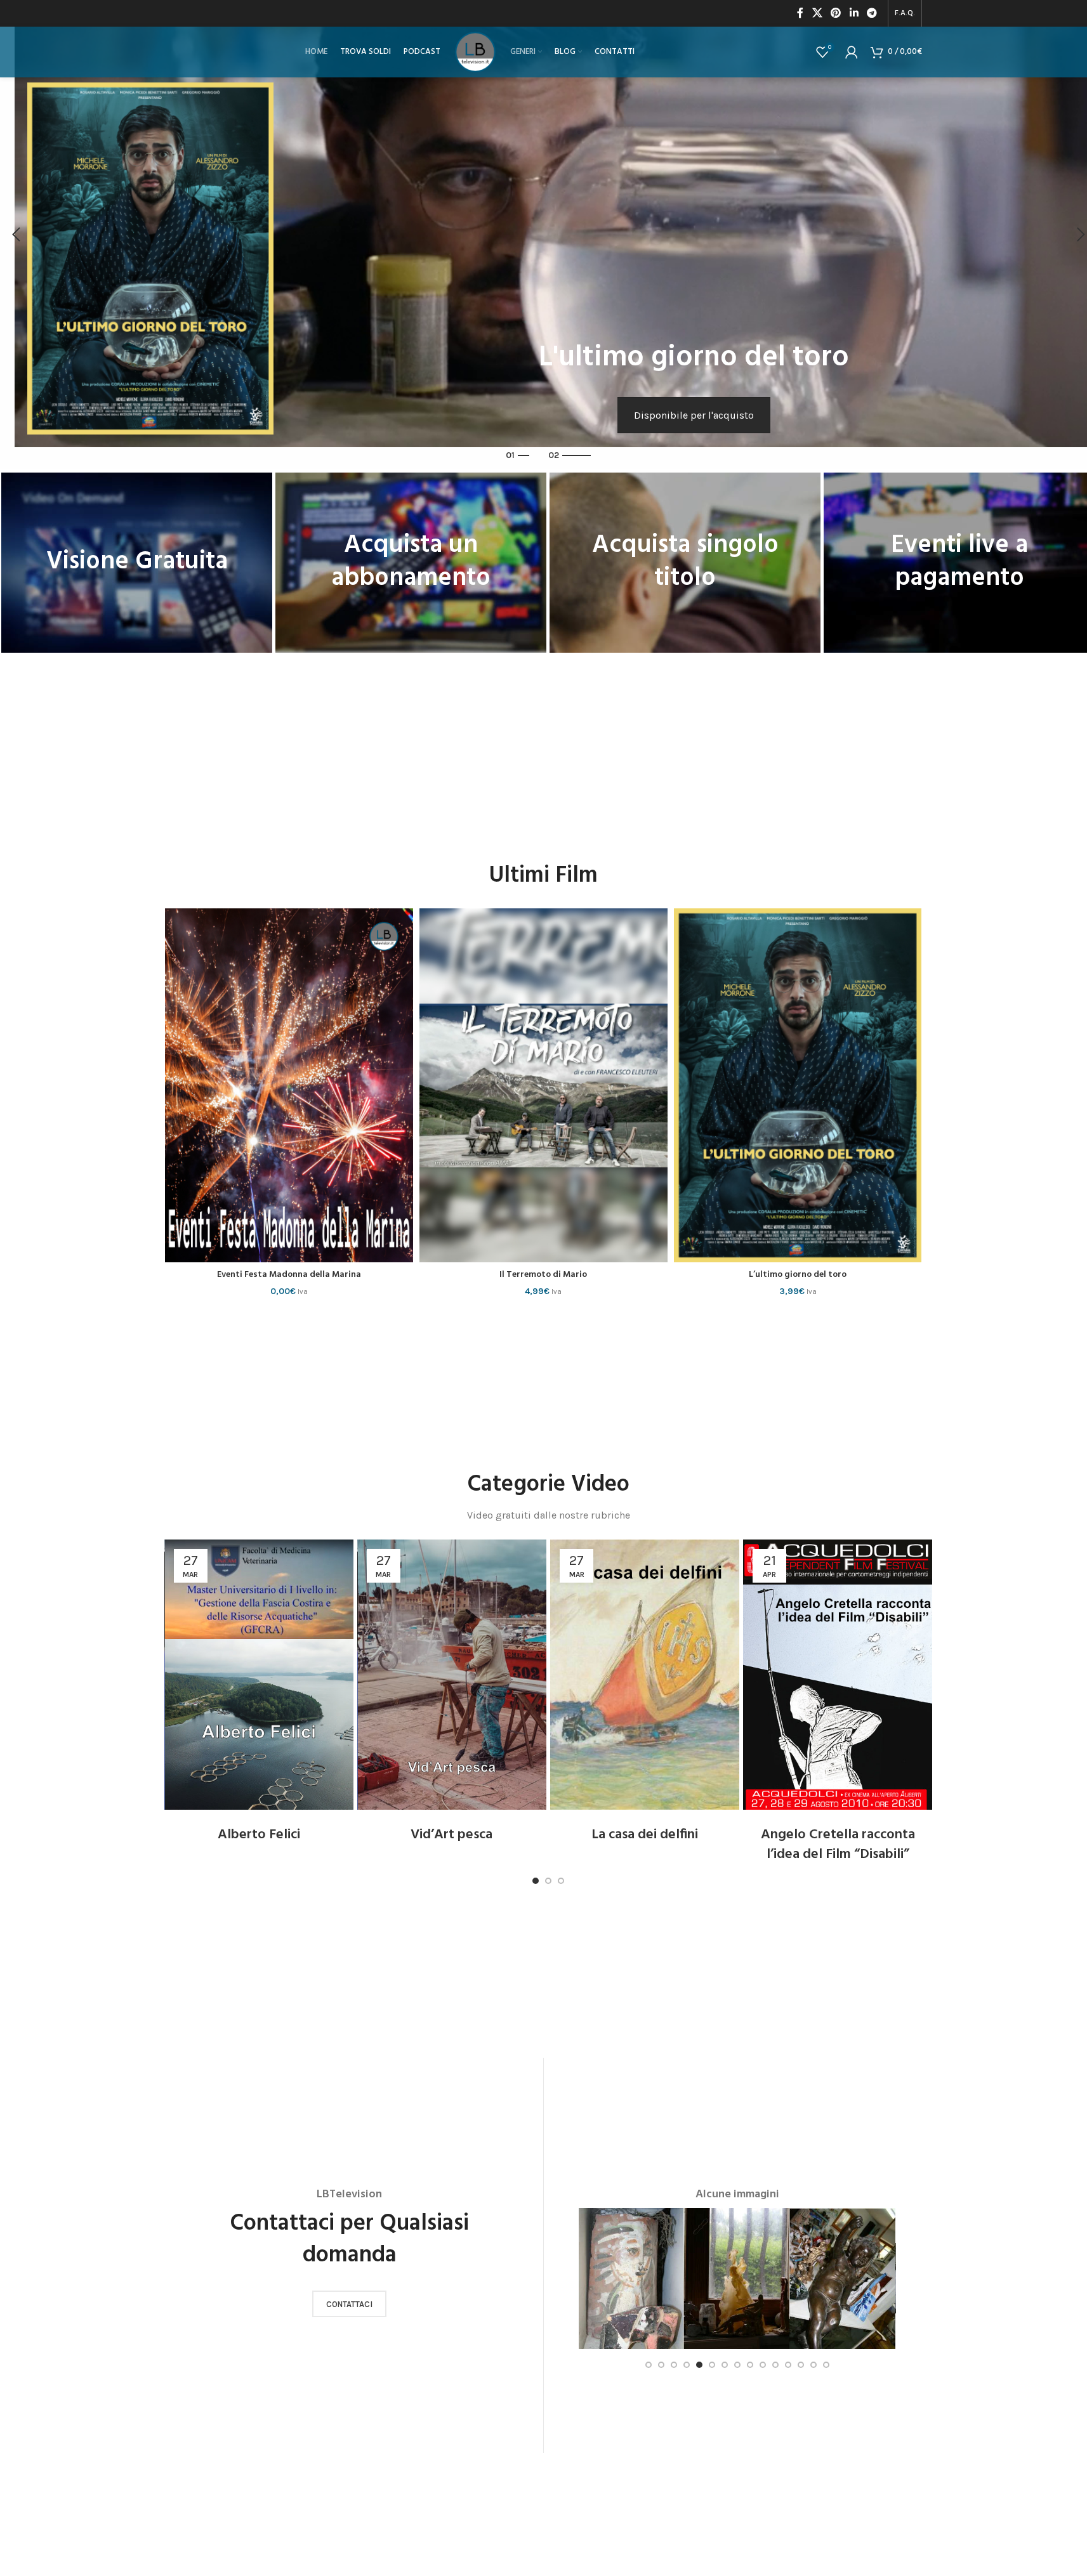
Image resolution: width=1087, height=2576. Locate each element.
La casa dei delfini (645, 1835)
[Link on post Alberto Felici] (259, 1675)
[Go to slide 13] (801, 2365)
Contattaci (349, 2304)
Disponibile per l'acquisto (694, 415)
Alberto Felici (259, 1835)
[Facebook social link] (800, 13)
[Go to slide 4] (687, 2365)
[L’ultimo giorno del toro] (798, 1086)
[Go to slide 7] (725, 2365)
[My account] (852, 52)
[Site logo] (475, 51)
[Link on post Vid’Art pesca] (452, 1675)
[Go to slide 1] (536, 1881)
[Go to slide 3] (561, 1881)
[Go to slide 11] (775, 2365)
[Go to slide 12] (788, 2365)
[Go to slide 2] (548, 1881)
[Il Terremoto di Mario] (543, 1086)
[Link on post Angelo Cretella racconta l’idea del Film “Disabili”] (838, 1675)
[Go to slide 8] (737, 2365)
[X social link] (817, 13)
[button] (16, 235)
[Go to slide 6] (712, 2365)
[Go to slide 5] (699, 2365)
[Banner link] (137, 563)
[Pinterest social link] (836, 13)
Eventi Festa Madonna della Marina (289, 1275)
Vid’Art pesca (451, 1835)
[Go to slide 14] (814, 2365)
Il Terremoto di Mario (543, 1275)
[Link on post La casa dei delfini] (645, 1675)
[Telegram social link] (872, 13)
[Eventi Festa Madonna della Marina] (289, 1086)
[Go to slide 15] (826, 2365)
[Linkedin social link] (854, 13)
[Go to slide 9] (750, 2365)
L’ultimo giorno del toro (798, 1275)
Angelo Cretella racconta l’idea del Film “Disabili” (838, 1845)
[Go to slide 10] (763, 2365)
